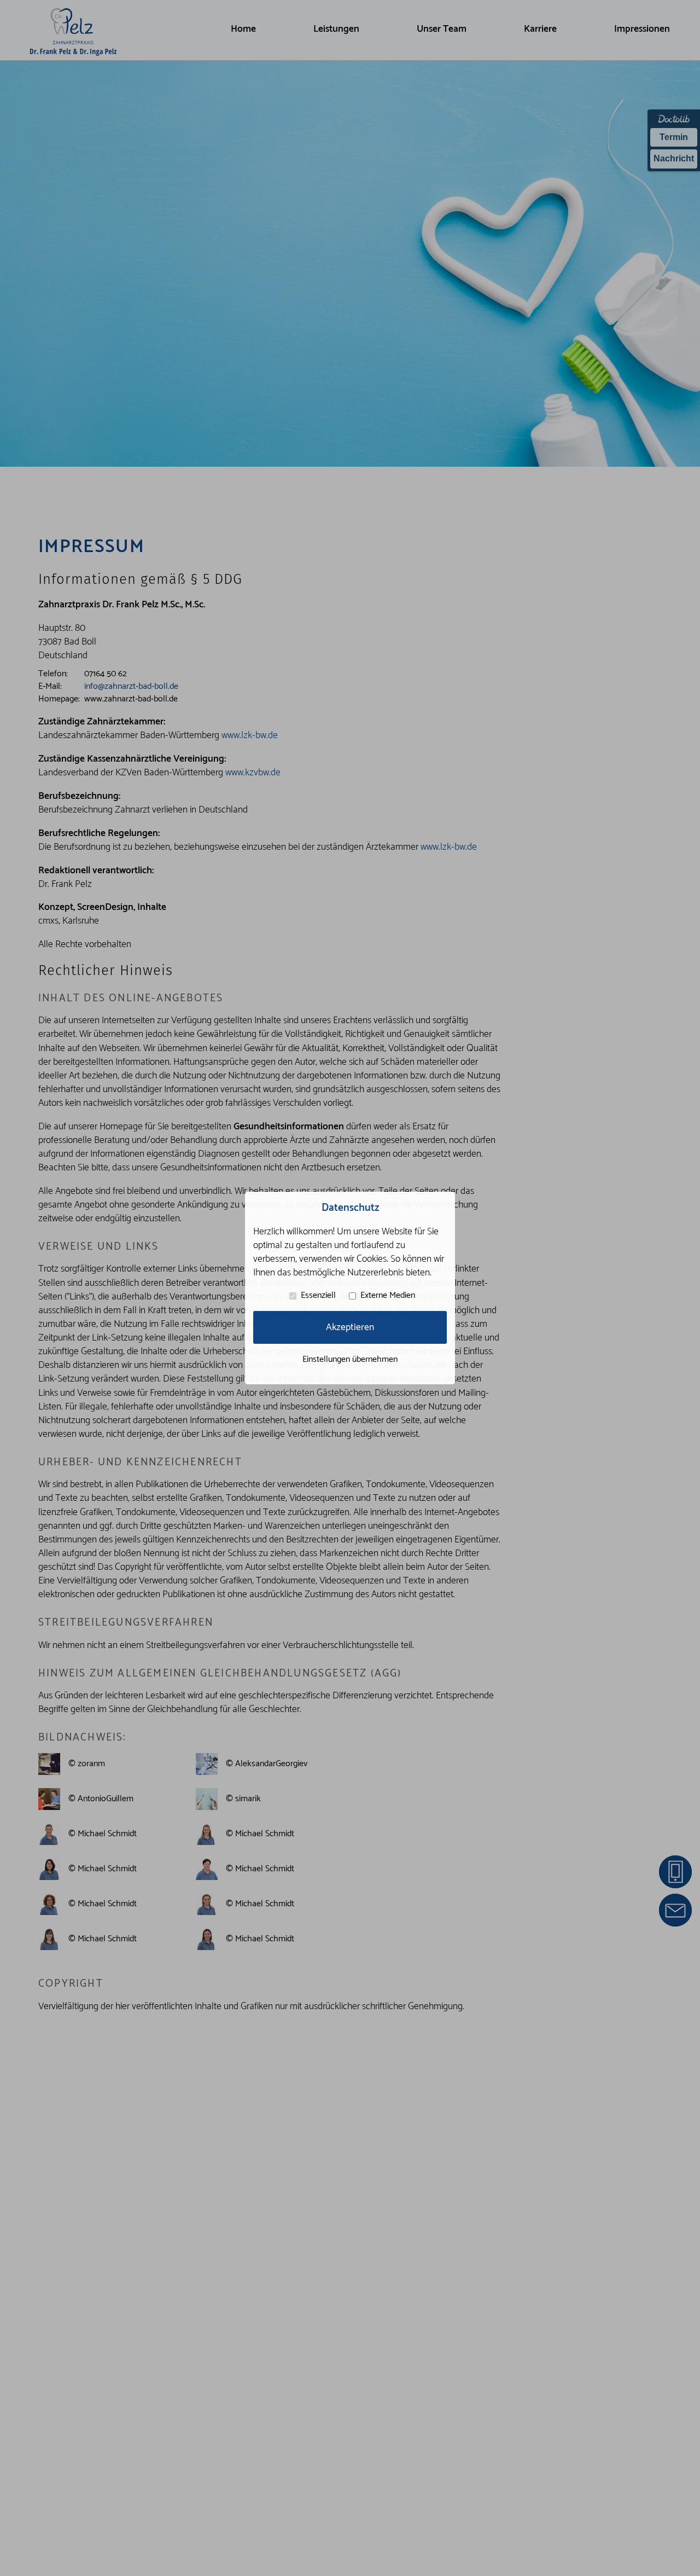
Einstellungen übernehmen (350, 1359)
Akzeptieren (350, 1328)
